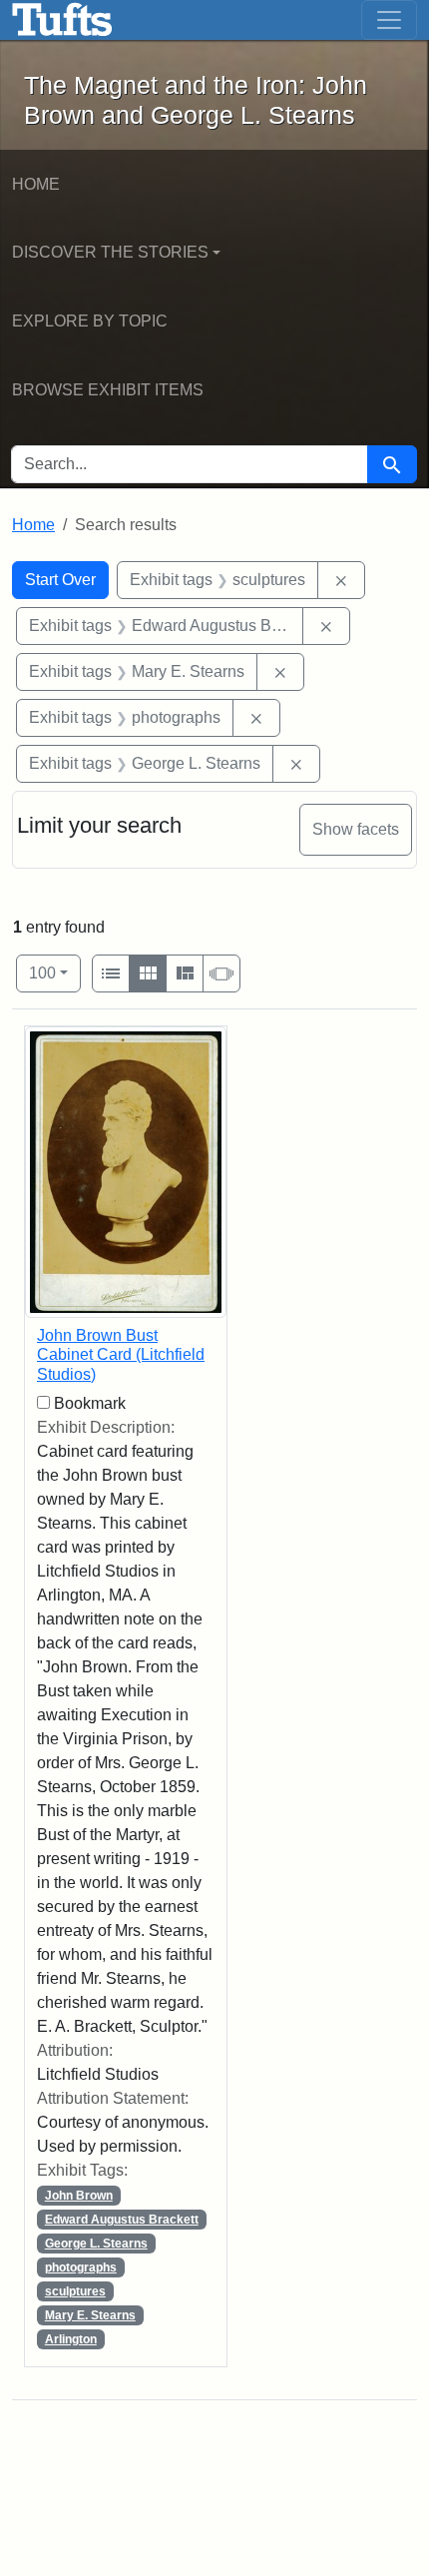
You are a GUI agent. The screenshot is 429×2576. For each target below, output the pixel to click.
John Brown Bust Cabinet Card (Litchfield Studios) (121, 1354)
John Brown (79, 2196)
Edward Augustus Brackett (122, 2220)
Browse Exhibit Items (108, 390)
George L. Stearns (96, 2244)
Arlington (71, 2339)
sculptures (75, 2291)
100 (55, 972)
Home (36, 184)
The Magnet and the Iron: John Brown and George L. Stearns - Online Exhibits (62, 20)
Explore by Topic (90, 321)
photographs (81, 2267)
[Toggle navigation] (389, 20)
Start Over (60, 580)
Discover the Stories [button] (110, 252)
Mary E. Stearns (90, 2315)
